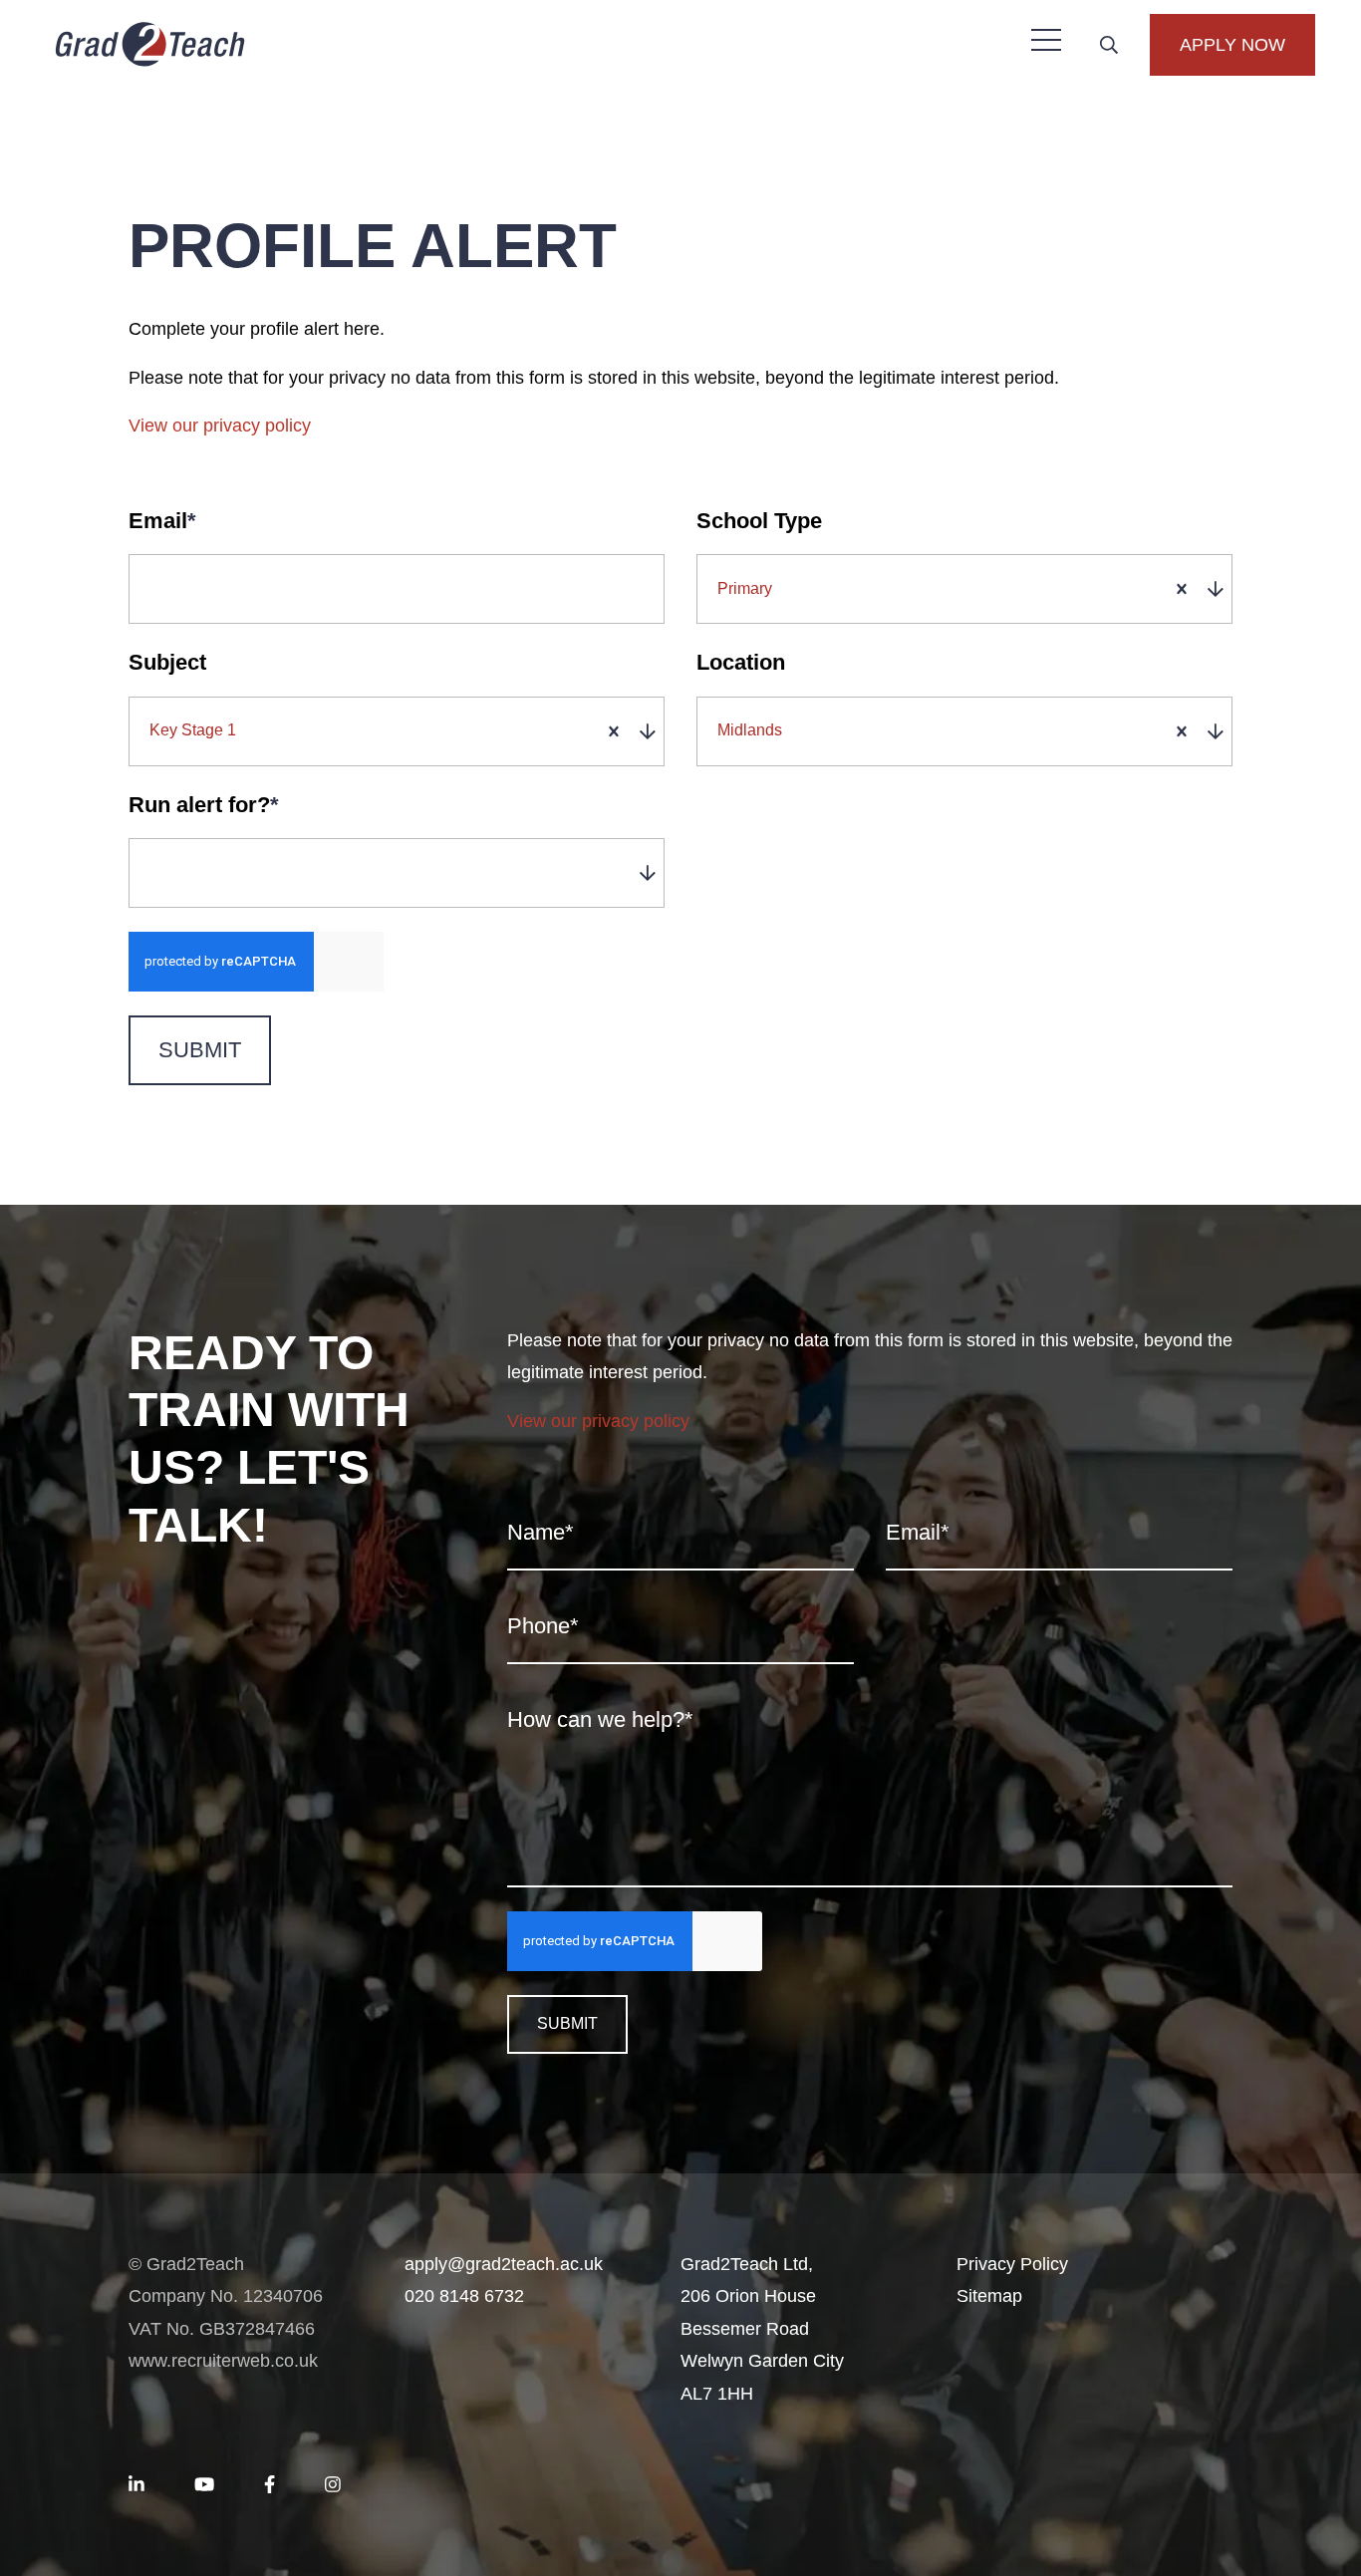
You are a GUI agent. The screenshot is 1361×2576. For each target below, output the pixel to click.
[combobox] (968, 589)
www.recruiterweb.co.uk (223, 2361)
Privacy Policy (1012, 2264)
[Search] (1109, 45)
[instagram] (333, 2485)
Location (741, 662)
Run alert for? (204, 805)
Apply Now (1232, 45)
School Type (759, 521)
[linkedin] (136, 2485)
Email (162, 521)
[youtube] (204, 2485)
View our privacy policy (220, 426)
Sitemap (989, 2296)
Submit (200, 1050)
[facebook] (270, 2485)
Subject (167, 662)
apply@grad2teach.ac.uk (504, 2264)
